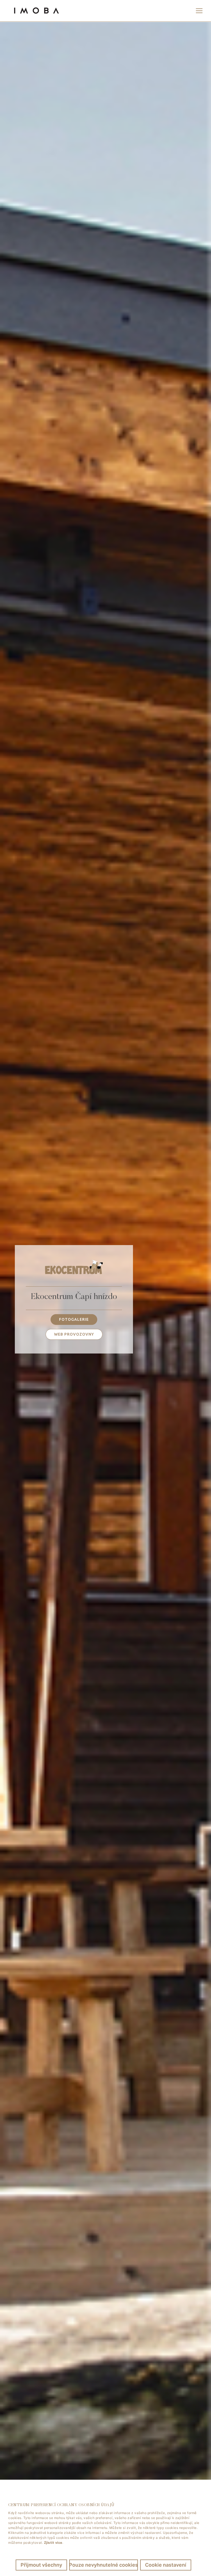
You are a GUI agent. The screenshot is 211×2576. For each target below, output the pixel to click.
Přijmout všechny (41, 2565)
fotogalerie (74, 1319)
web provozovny (74, 1334)
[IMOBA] (36, 11)
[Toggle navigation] (199, 11)
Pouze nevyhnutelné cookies (104, 2565)
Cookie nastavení (166, 2565)
